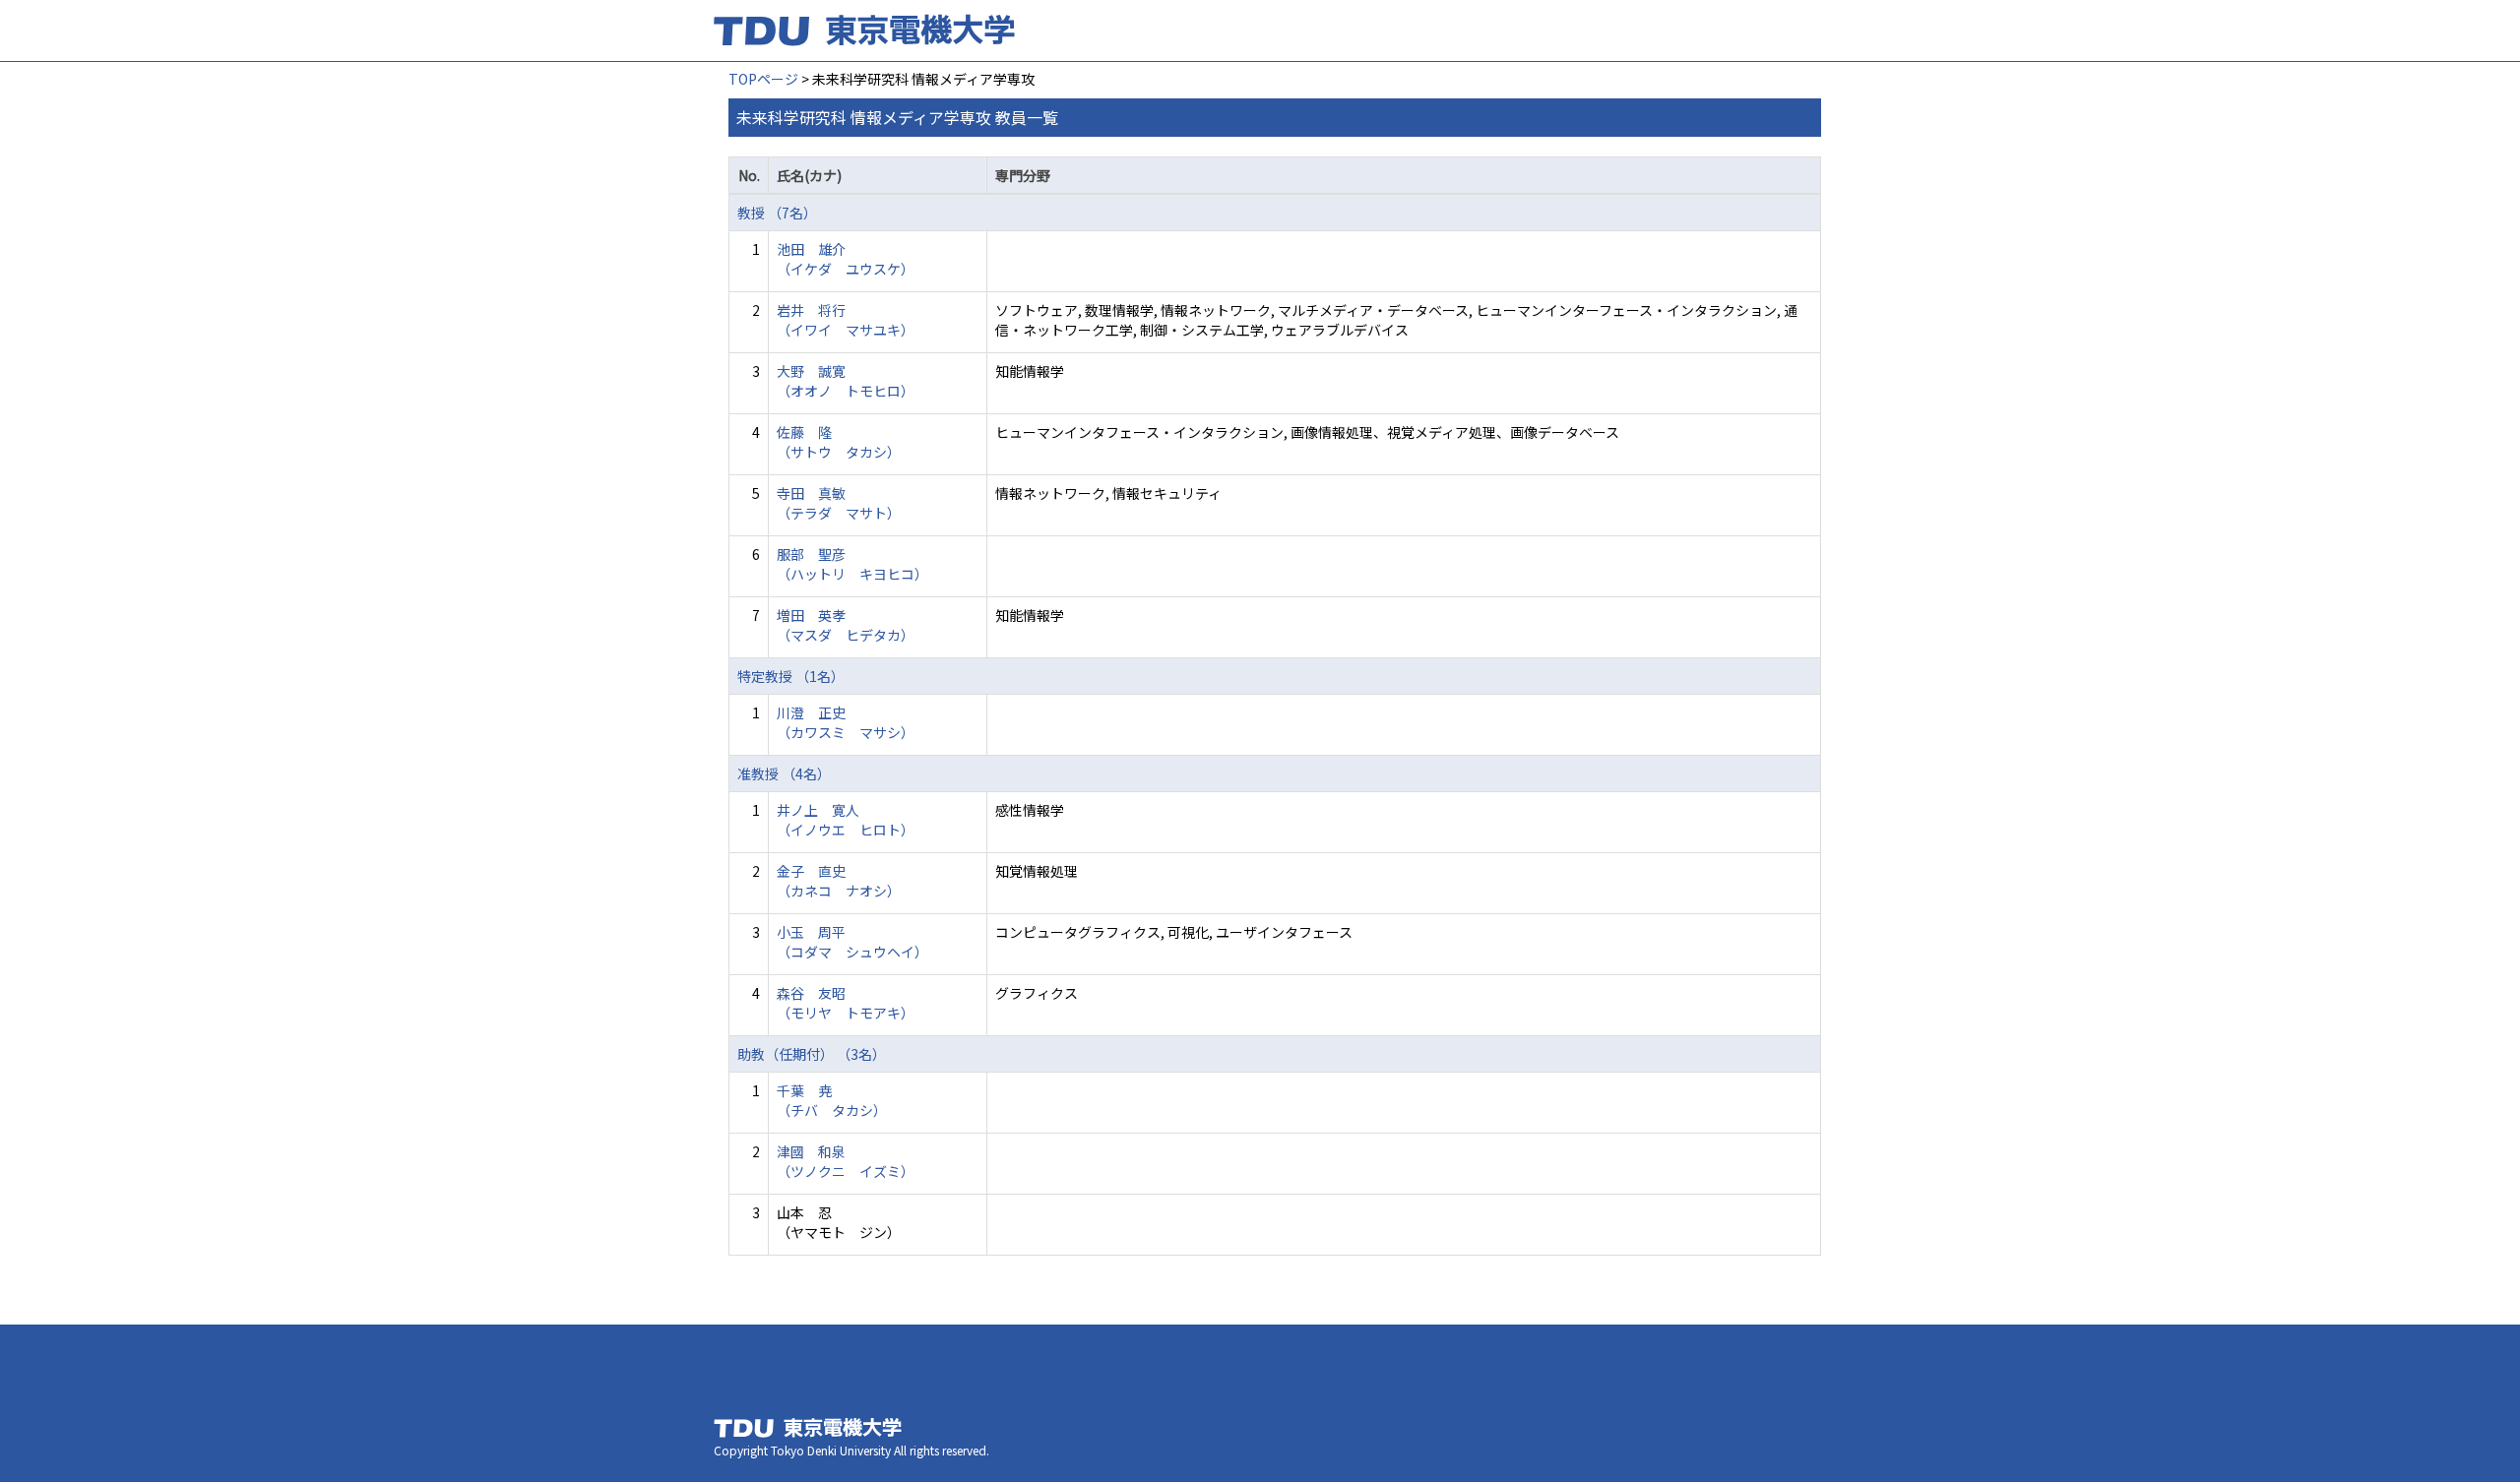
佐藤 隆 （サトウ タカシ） (839, 442)
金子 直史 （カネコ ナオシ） (839, 881)
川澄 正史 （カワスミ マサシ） (846, 722)
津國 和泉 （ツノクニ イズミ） (846, 1161)
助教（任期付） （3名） (812, 1054)
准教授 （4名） (784, 773)
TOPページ (763, 79)
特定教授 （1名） (791, 676)
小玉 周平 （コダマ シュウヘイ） (852, 942)
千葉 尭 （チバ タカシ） (832, 1100)
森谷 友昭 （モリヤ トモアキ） (846, 1003)
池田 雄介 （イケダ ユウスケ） (846, 259)
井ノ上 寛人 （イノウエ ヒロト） (846, 820)
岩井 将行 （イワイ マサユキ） (846, 320)
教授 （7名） (777, 213)
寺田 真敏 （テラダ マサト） (839, 503)
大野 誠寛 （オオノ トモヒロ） (846, 381)
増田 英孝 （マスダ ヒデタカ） (846, 625)
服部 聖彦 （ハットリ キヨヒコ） (852, 564)
